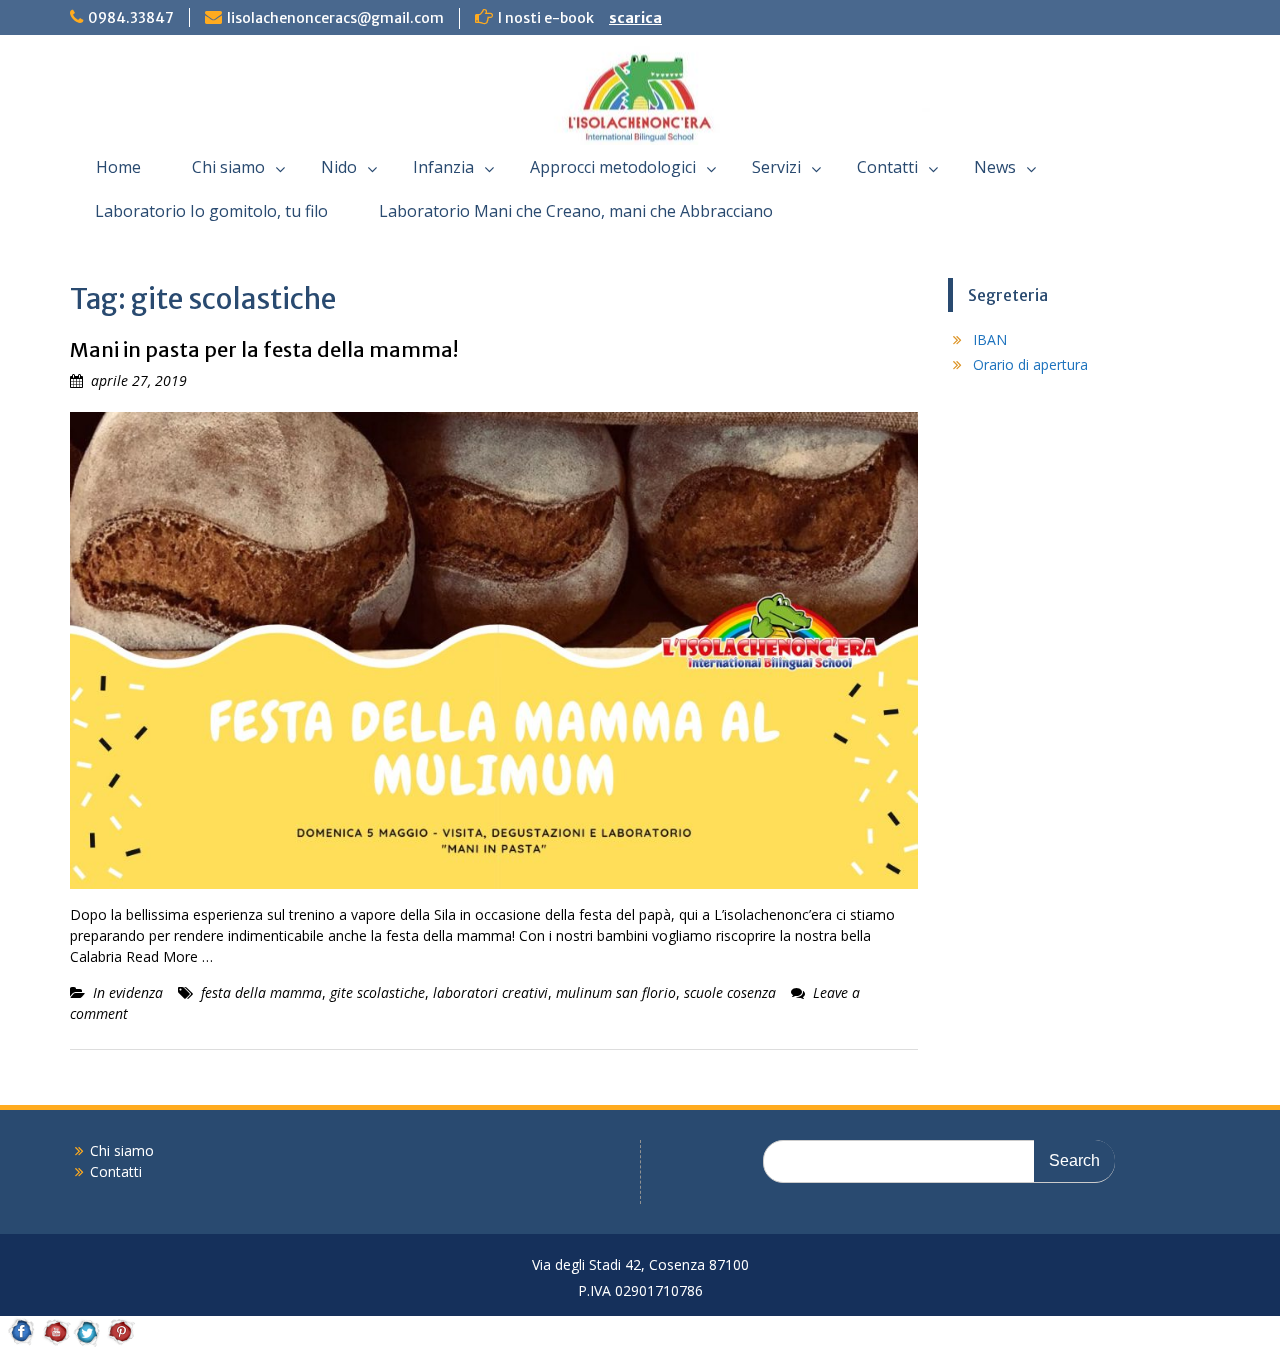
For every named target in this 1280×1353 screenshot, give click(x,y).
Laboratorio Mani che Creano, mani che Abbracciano (576, 211)
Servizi (776, 167)
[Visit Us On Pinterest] (120, 1342)
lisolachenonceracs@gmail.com (335, 18)
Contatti (887, 167)
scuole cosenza (730, 992)
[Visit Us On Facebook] (21, 1342)
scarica (635, 18)
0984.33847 (131, 18)
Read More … (169, 956)
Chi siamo (228, 167)
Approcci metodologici (613, 167)
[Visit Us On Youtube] (54, 1342)
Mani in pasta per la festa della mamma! (264, 349)
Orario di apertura (1030, 364)
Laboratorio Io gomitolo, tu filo (211, 211)
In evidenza (128, 992)
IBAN (990, 339)
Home (118, 167)
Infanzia (443, 167)
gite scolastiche (377, 992)
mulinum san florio (616, 992)
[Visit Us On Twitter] (87, 1342)
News (995, 167)
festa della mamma (261, 992)
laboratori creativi (490, 992)
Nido (339, 167)
